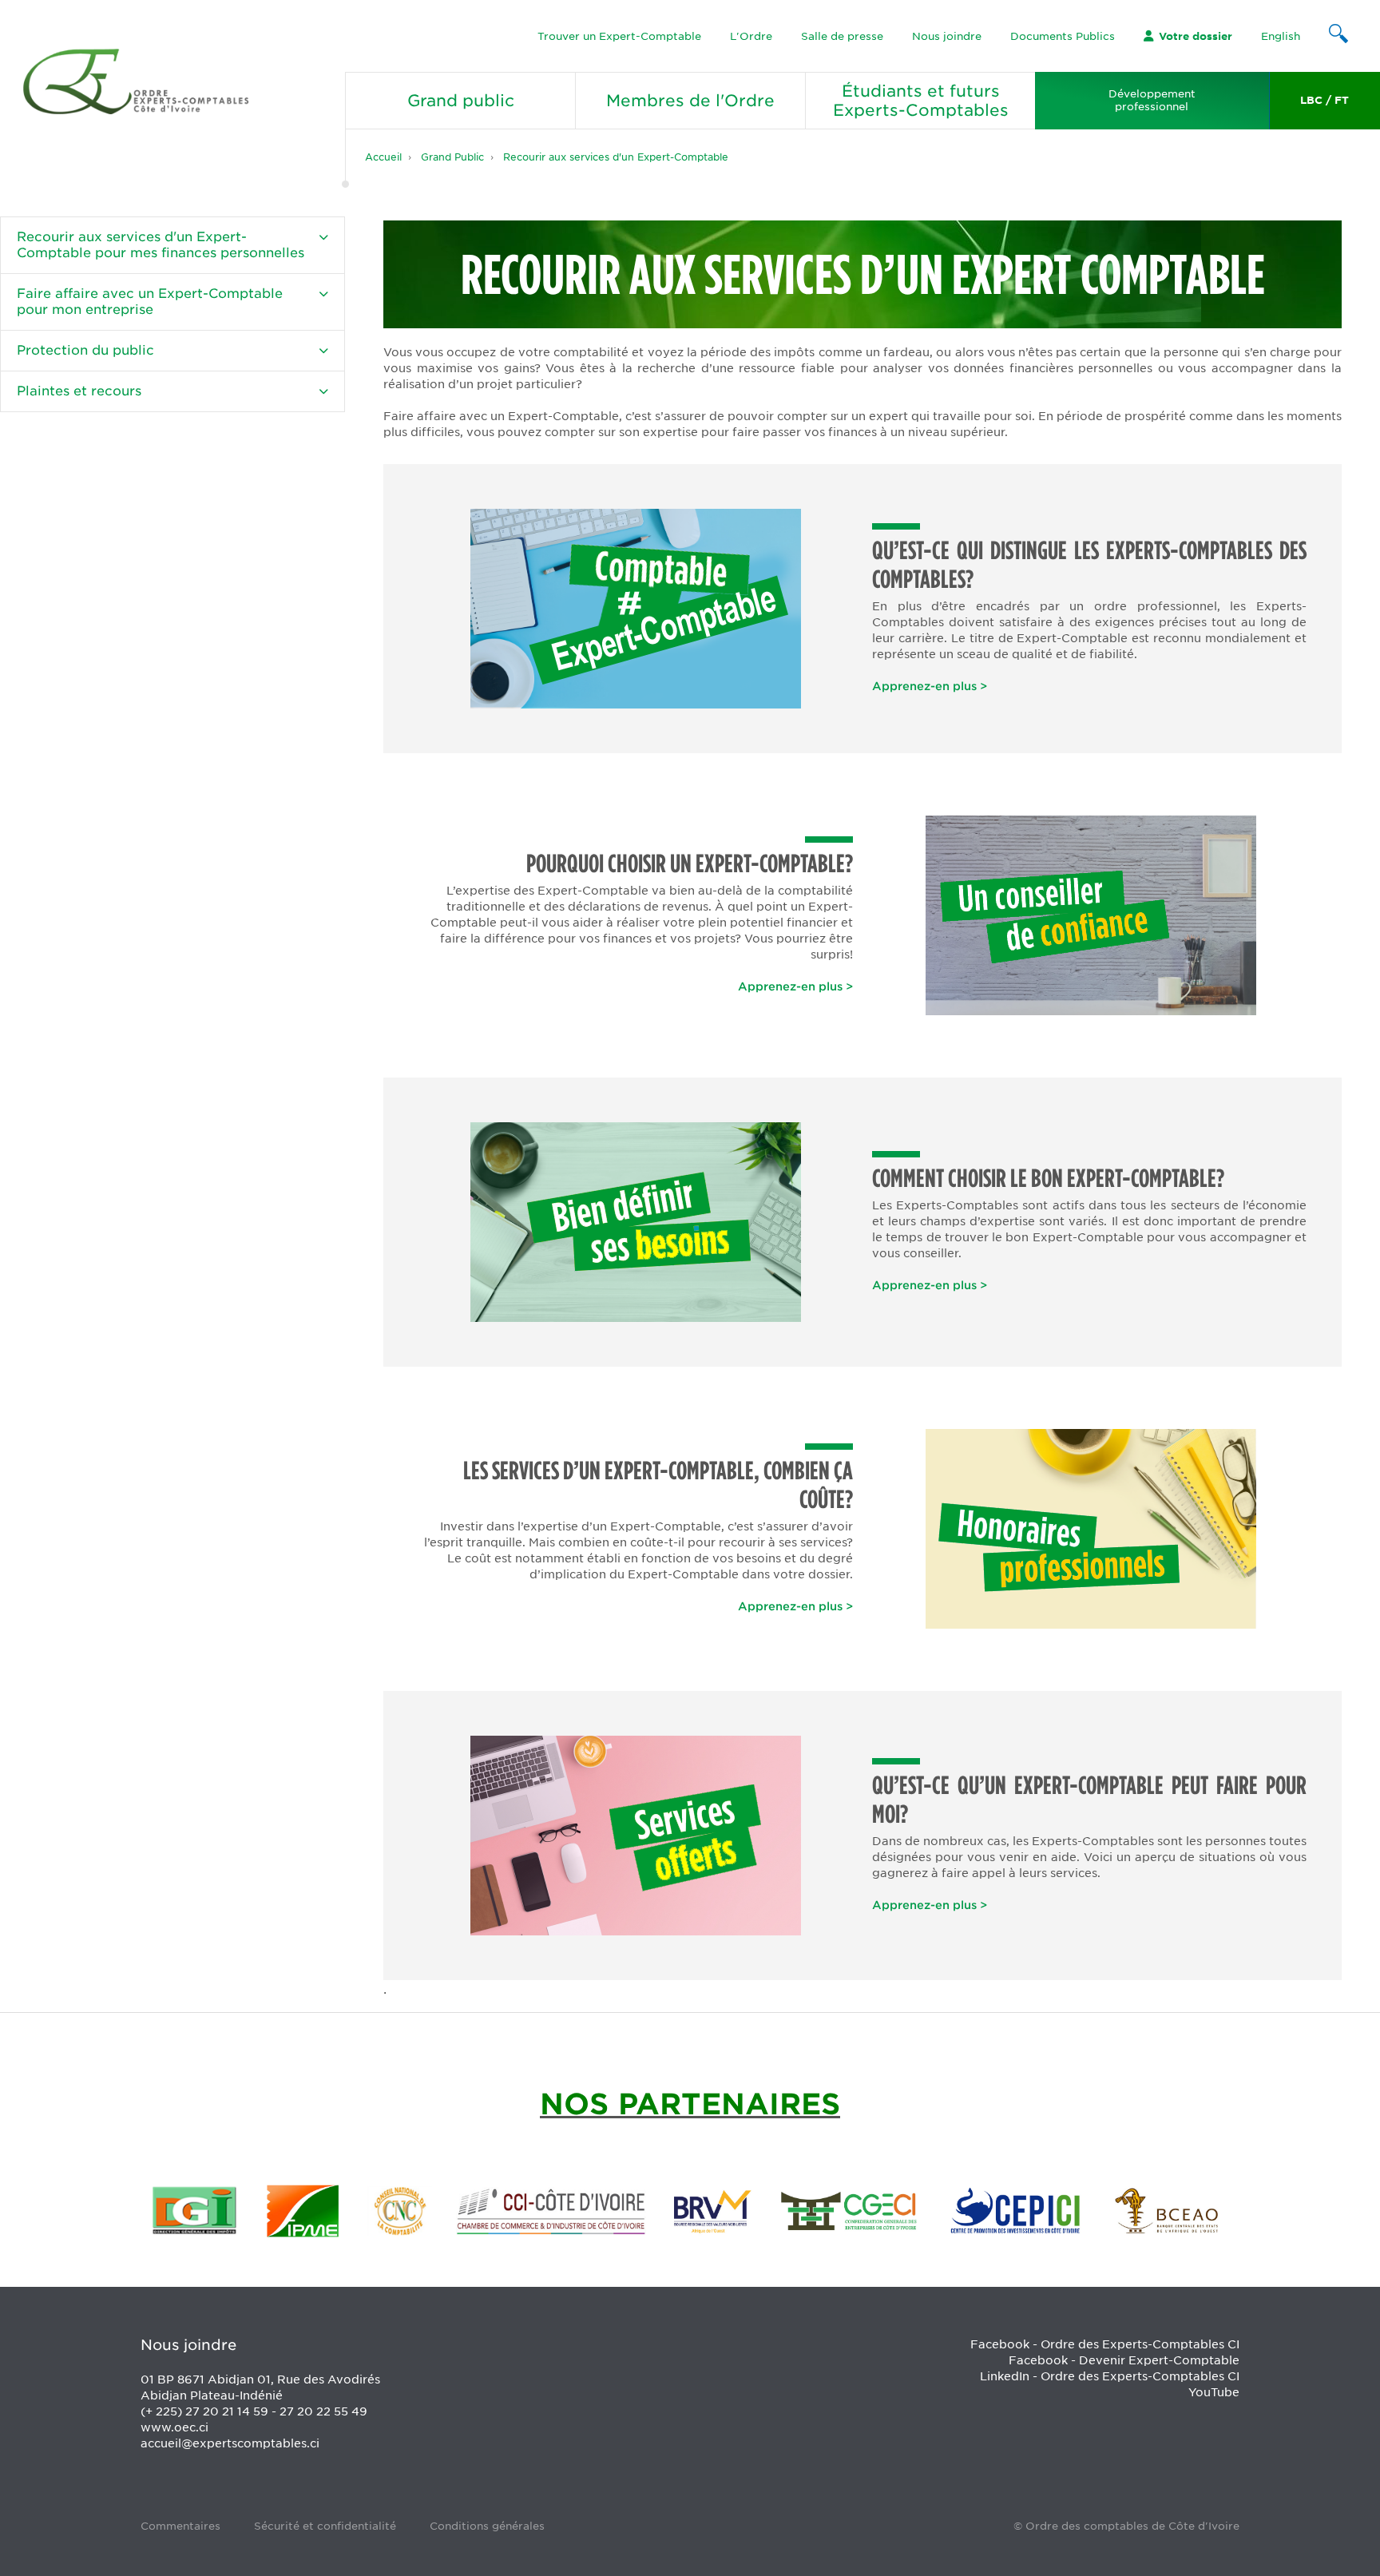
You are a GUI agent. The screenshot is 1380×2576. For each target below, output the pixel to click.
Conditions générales (487, 2526)
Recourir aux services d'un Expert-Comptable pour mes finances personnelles (161, 245)
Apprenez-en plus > (930, 686)
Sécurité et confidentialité (325, 2526)
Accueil (383, 157)
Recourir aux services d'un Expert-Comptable (616, 157)
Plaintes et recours (79, 391)
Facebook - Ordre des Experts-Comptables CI (1105, 2344)
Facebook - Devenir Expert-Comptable (1124, 2360)
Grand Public (452, 157)
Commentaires (180, 2526)
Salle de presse (842, 36)
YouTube (1214, 2392)
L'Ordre (751, 36)
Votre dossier (1196, 36)
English (1281, 36)
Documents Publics (1063, 36)
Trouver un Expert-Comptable (619, 36)
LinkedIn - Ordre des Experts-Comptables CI (1110, 2376)
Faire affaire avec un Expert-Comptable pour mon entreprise (150, 302)
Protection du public (85, 350)
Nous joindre (947, 36)
